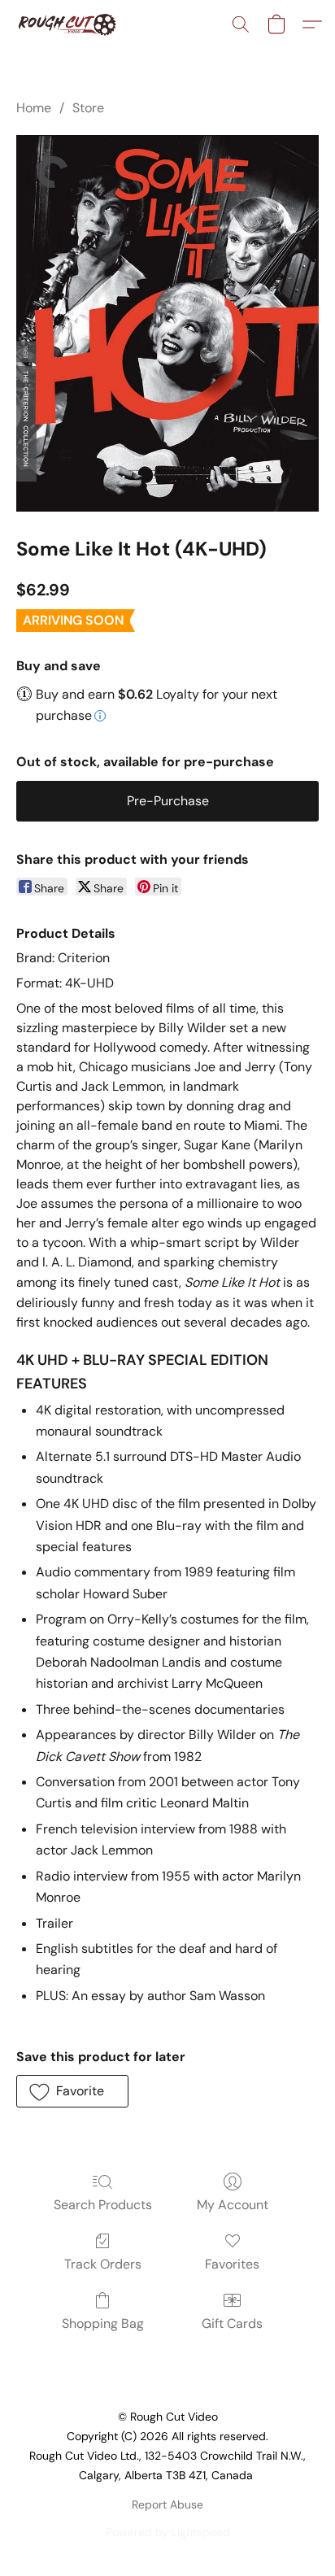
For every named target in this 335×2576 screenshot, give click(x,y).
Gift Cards (232, 2323)
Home (34, 108)
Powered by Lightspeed (168, 2532)
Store (88, 108)
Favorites (232, 2264)
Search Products (103, 2205)
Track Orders (103, 2264)
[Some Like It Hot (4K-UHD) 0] (167, 323)
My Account (233, 2205)
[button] (70, 24)
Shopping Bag (103, 2323)
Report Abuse (167, 2504)
